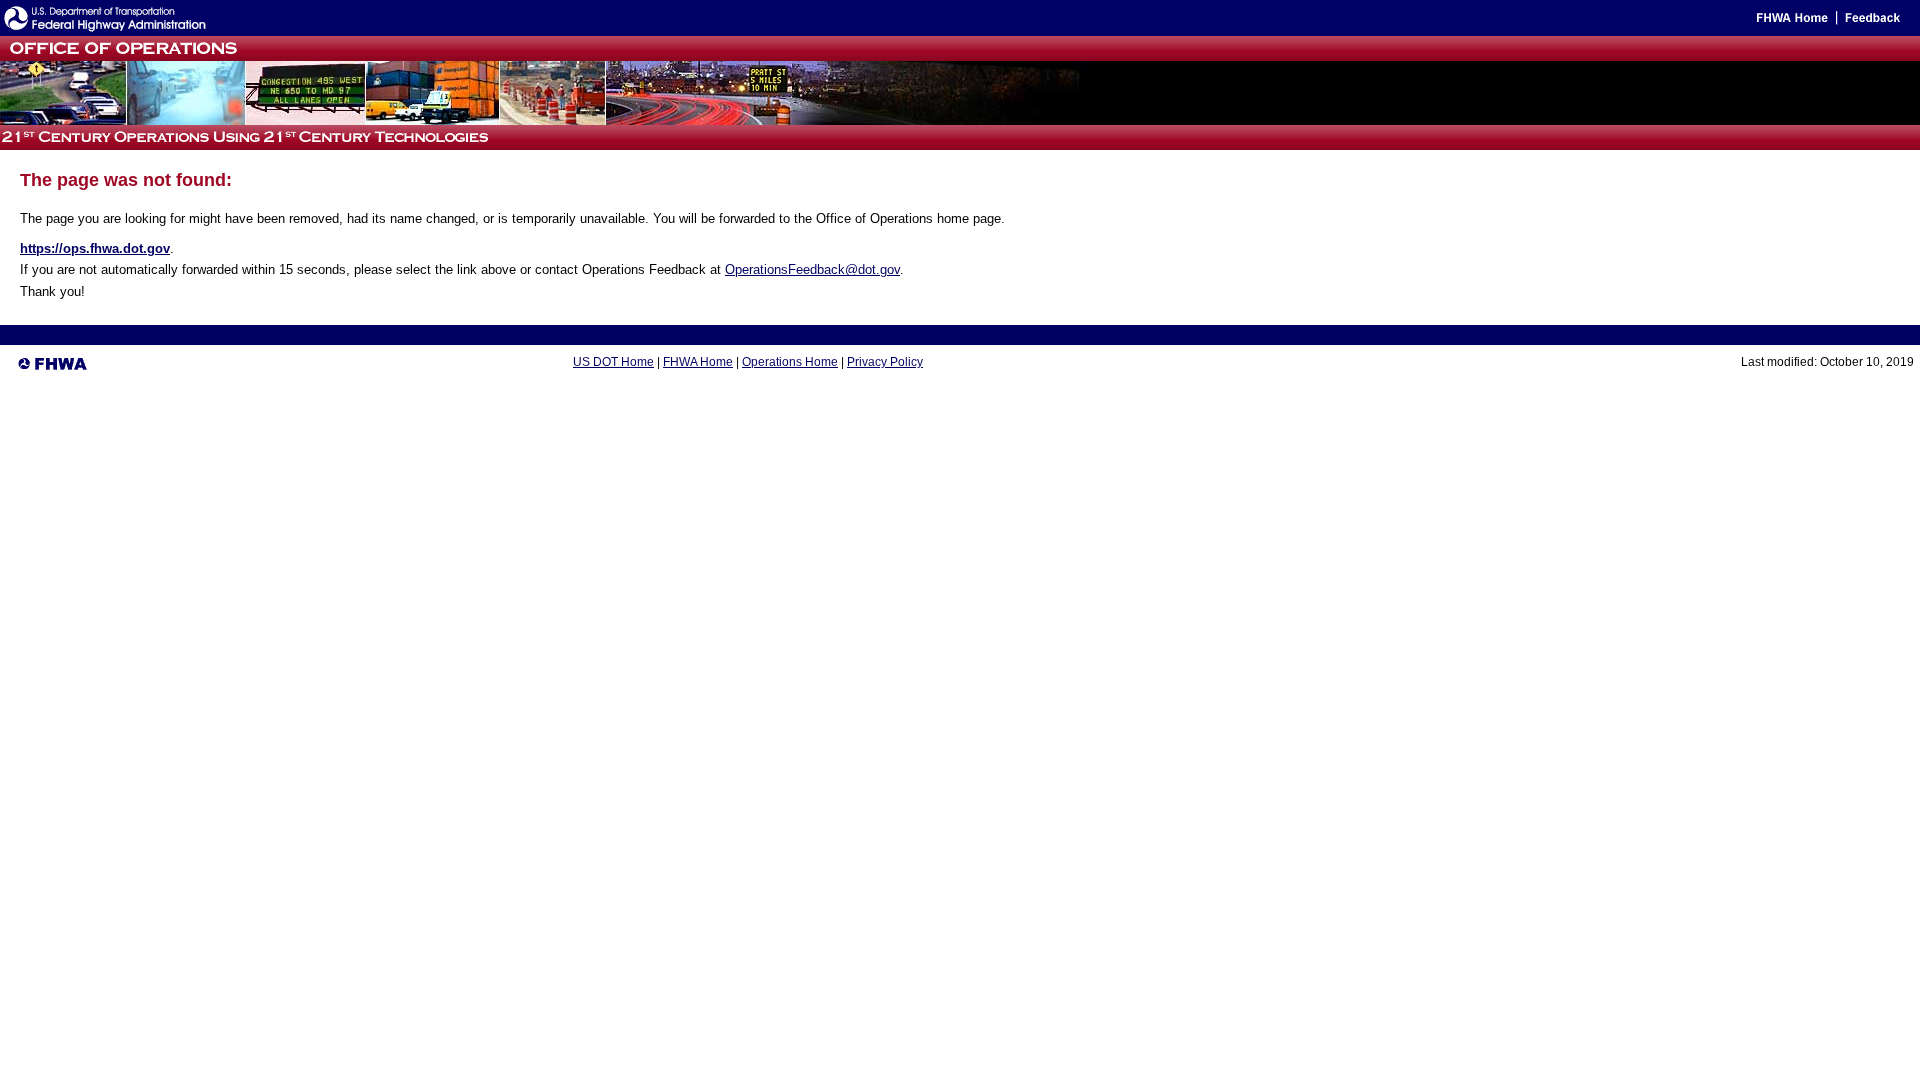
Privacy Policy (885, 362)
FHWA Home (698, 362)
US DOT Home (613, 362)
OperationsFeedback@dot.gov (812, 269)
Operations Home (790, 362)
